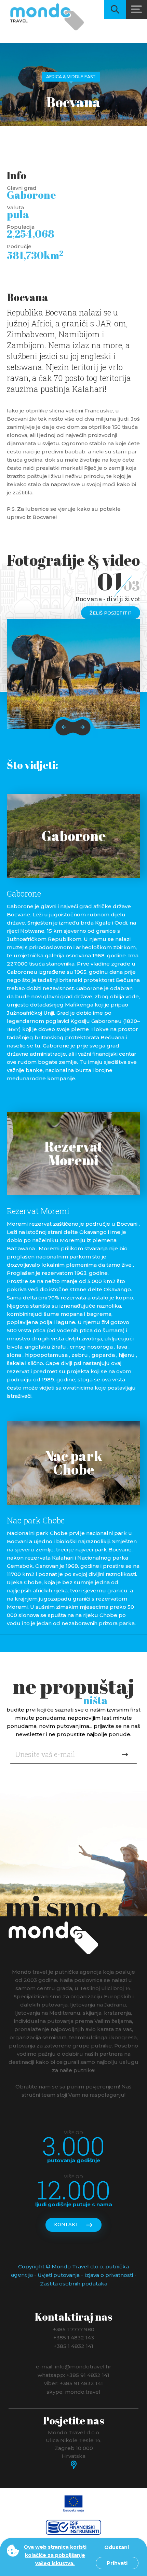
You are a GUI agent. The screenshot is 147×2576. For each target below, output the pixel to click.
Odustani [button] (117, 2547)
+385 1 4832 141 (73, 2346)
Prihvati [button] (117, 2563)
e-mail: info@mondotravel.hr (74, 2367)
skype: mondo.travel (73, 2391)
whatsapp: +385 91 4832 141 (73, 2375)
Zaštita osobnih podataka (74, 2284)
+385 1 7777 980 (74, 2329)
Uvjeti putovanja (59, 2275)
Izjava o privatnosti (109, 2275)
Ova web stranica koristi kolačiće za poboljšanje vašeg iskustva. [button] (55, 2555)
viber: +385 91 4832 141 (73, 2383)
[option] (73, 674)
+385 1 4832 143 (74, 2338)
